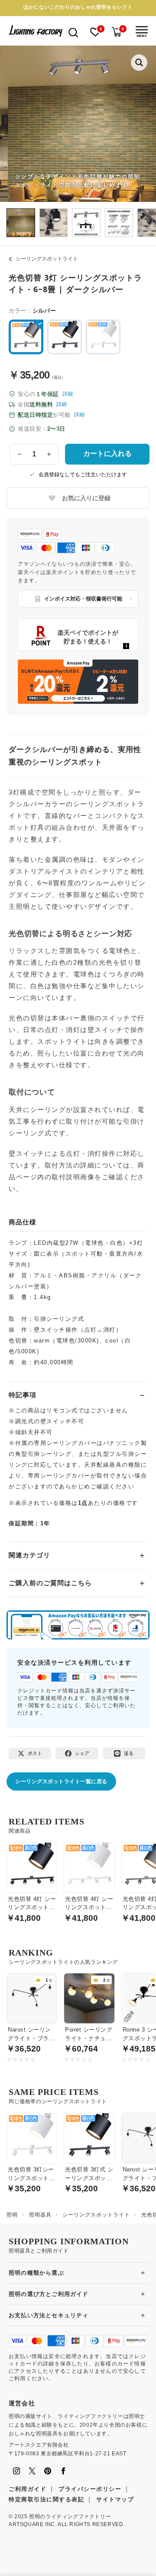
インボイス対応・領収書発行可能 (83, 599)
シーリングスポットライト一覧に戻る (61, 1781)
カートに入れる (107, 454)
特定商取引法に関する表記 (46, 2499)
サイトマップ (115, 2499)
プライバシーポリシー (90, 2489)
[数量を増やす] (49, 454)
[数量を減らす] (19, 454)
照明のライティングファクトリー (70, 2517)
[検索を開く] (73, 32)
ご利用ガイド (28, 2489)
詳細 (68, 394)
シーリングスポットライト (47, 259)
